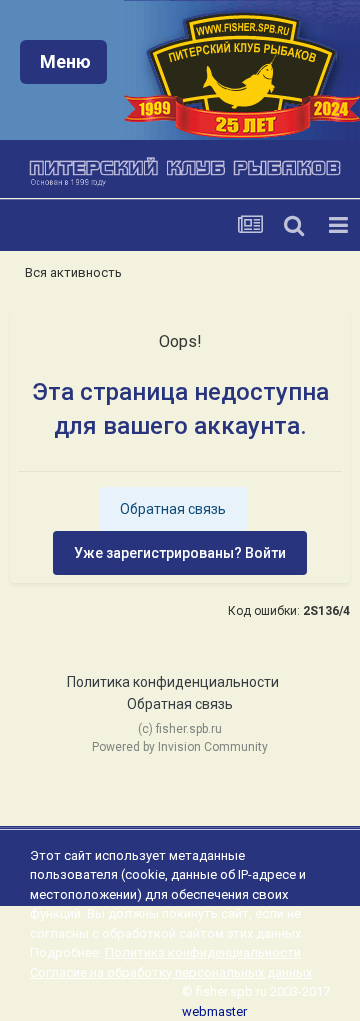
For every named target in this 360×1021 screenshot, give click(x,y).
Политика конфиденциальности (173, 682)
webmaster (214, 1011)
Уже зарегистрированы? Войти (180, 553)
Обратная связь (173, 509)
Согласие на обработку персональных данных (171, 972)
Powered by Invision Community (180, 747)
